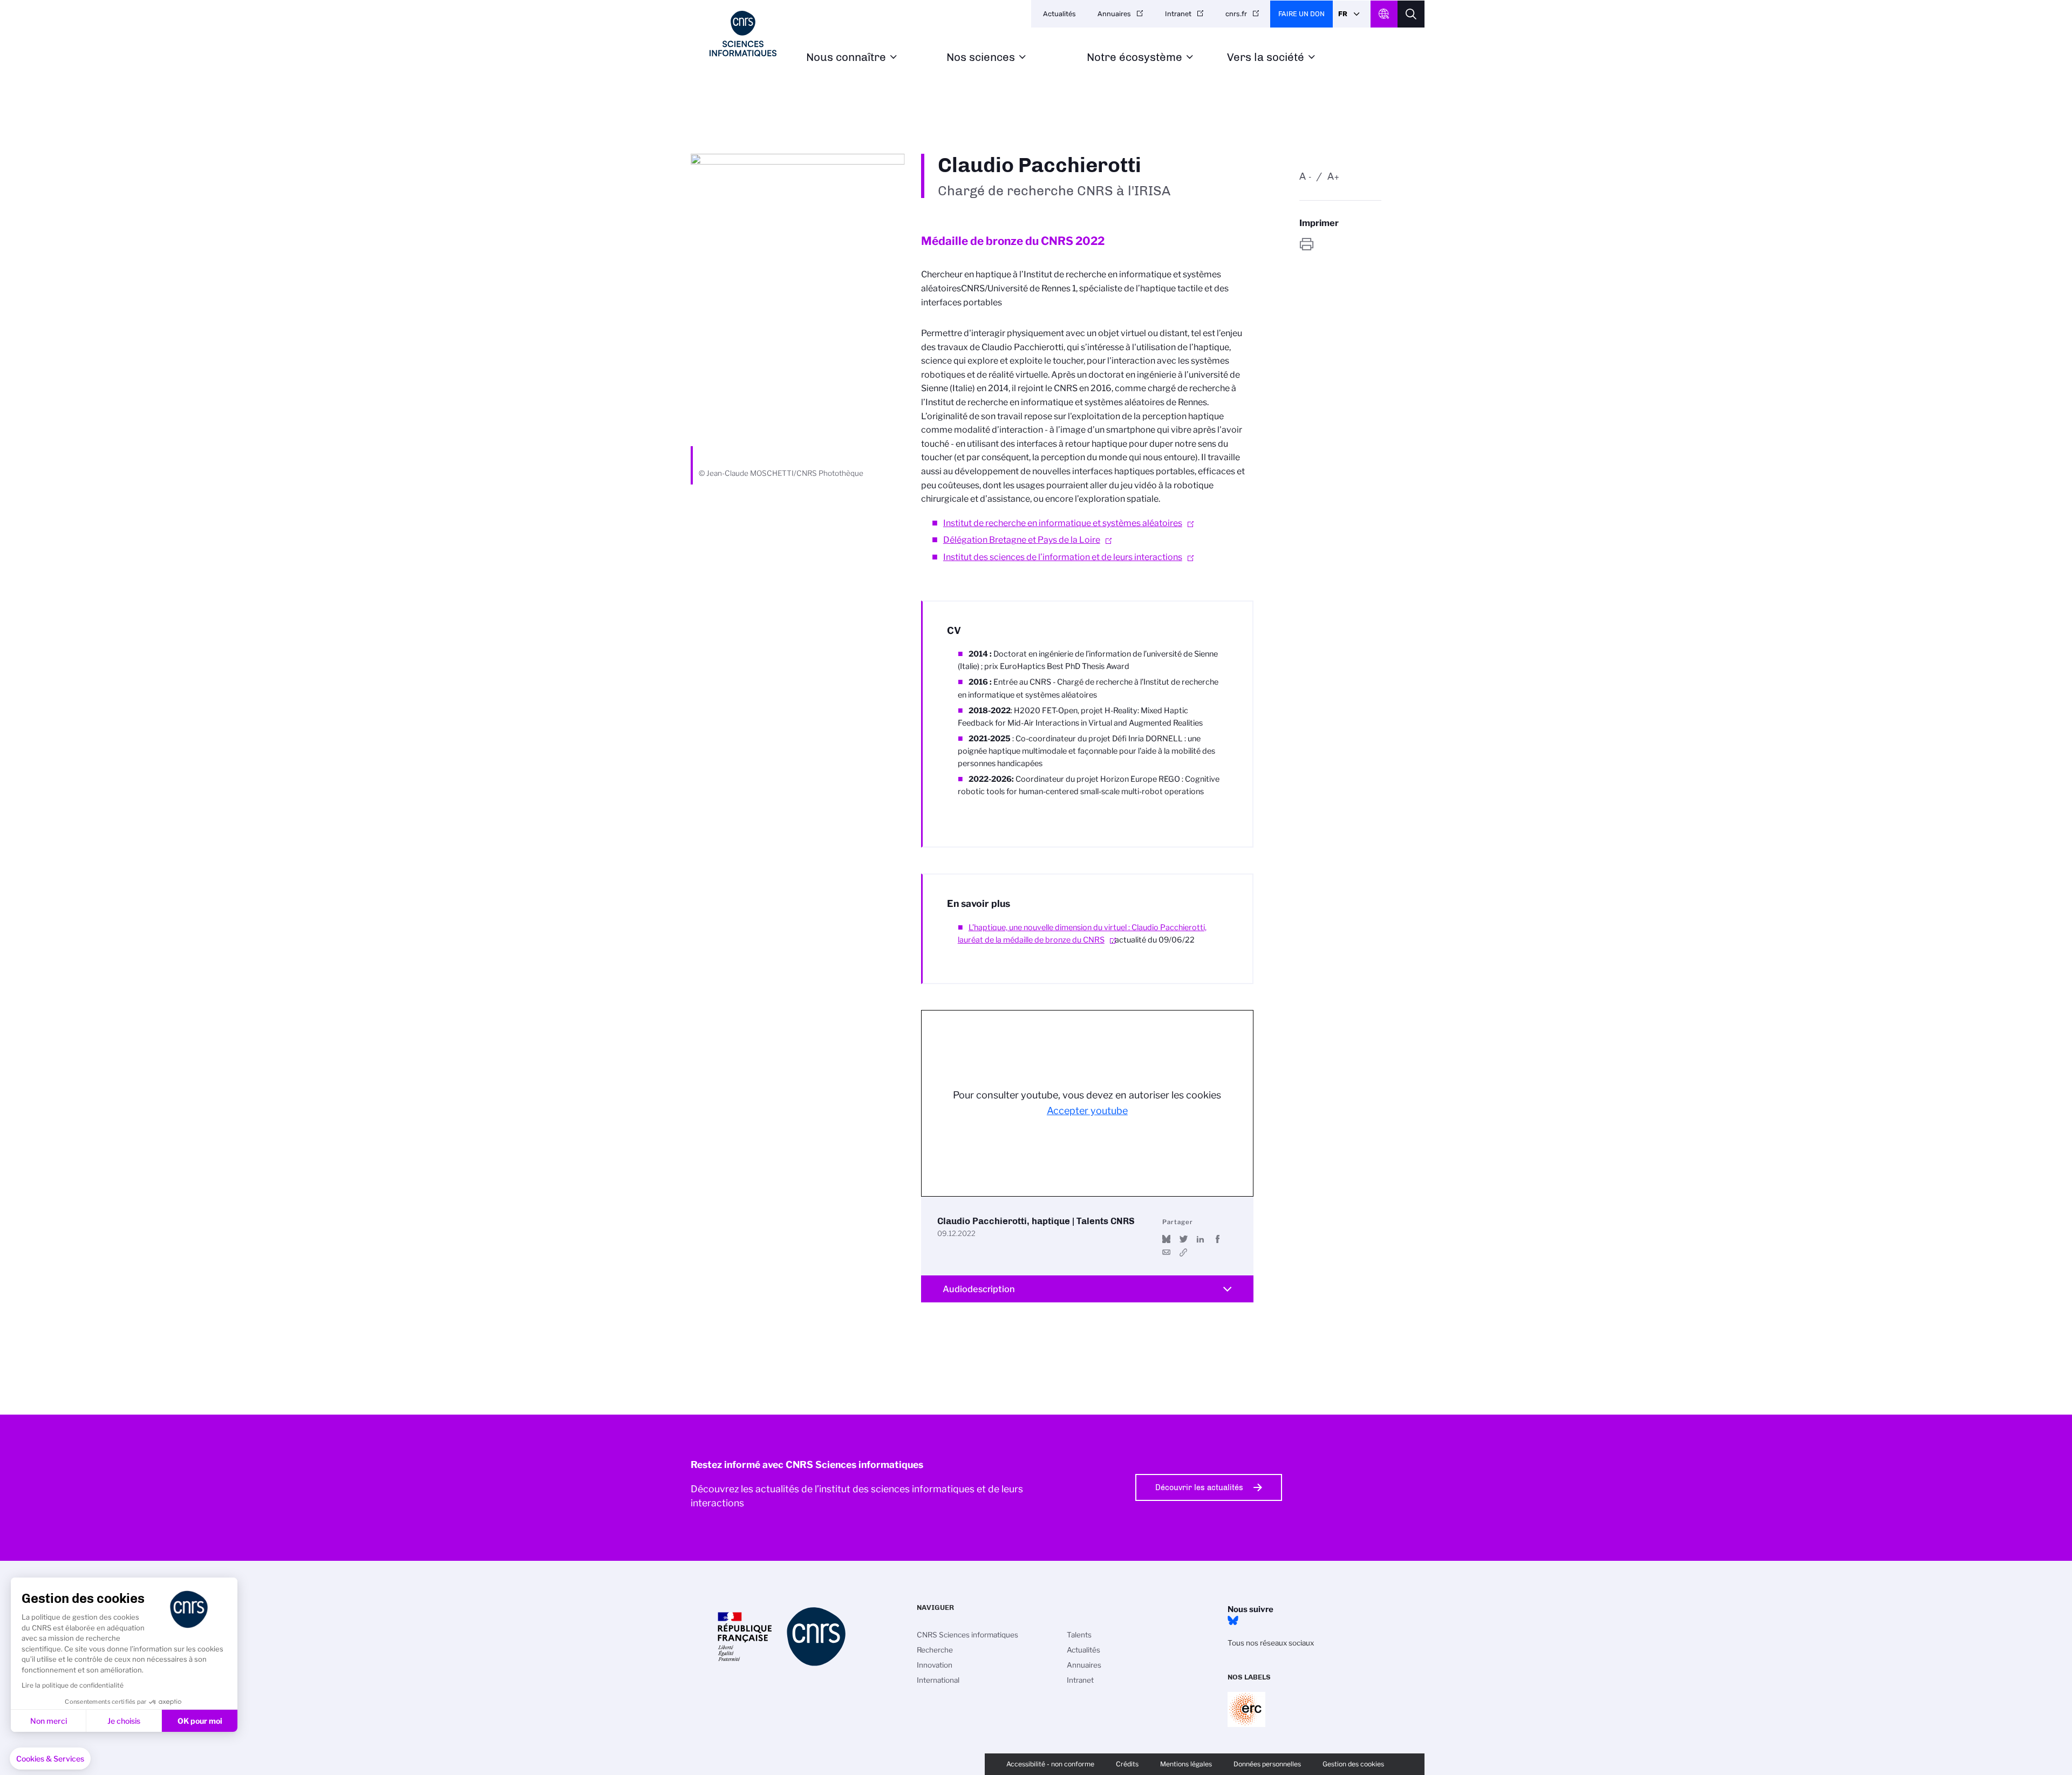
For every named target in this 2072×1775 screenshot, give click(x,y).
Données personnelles (1267, 1764)
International (938, 1680)
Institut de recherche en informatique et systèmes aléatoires (1063, 523)
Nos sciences (981, 57)
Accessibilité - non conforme (1050, 1764)
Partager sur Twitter (1184, 1239)
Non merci (49, 1721)
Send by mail (1166, 1252)
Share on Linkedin (1200, 1239)
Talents (1079, 1635)
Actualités (1059, 14)
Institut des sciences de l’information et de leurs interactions (1063, 557)
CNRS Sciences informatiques (967, 1635)
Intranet (1178, 14)
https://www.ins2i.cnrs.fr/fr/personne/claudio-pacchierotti (1340, 244)
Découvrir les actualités (1199, 1487)
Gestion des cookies (1353, 1764)
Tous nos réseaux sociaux (1271, 1643)
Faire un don (1301, 14)
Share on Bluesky (1166, 1239)
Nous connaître (846, 57)
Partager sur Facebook (1218, 1239)
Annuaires (1114, 14)
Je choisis (124, 1721)
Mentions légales (1186, 1764)
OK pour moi (200, 1721)
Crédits (1127, 1764)
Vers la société (1266, 57)
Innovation (935, 1665)
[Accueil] (743, 34)
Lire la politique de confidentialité (73, 1685)
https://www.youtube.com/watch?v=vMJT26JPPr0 (1184, 1252)
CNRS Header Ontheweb (1384, 14)
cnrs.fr (1236, 14)
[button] (50, 1759)
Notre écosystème (1134, 57)
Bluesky (1233, 1621)
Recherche (935, 1650)
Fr (1343, 14)
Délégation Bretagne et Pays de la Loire (1022, 540)
